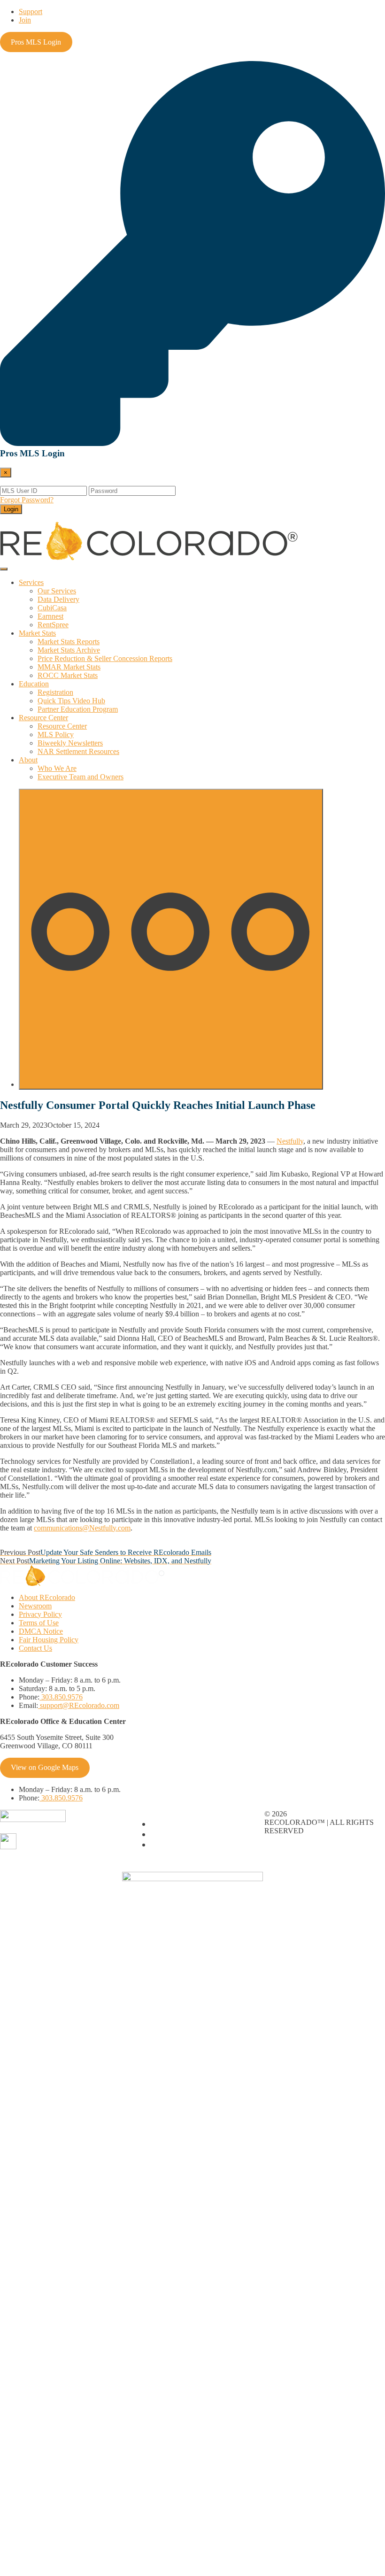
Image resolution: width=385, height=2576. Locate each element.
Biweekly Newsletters (70, 743)
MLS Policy (56, 734)
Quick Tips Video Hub (71, 701)
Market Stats (37, 633)
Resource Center (43, 718)
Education (34, 684)
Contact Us (35, 1648)
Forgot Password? (27, 500)
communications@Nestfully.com (82, 1528)
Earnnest (50, 616)
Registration (55, 692)
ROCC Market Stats (68, 675)
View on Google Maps (45, 1767)
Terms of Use (39, 1623)
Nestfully (290, 1141)
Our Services (57, 591)
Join (25, 20)
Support (31, 12)
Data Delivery (58, 599)
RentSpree (53, 625)
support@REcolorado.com (79, 1705)
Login (11, 509)
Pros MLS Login (36, 42)
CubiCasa (52, 608)
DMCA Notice (41, 1631)
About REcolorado (47, 1597)
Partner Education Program (78, 709)
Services (31, 582)
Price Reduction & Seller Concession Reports (105, 658)
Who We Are (57, 768)
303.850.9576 (61, 1697)
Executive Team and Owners (81, 777)
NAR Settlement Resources (78, 751)
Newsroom (35, 1606)
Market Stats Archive (69, 650)
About (28, 760)
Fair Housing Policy (49, 1640)
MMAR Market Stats (69, 667)
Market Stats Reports (69, 642)
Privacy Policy (40, 1614)
